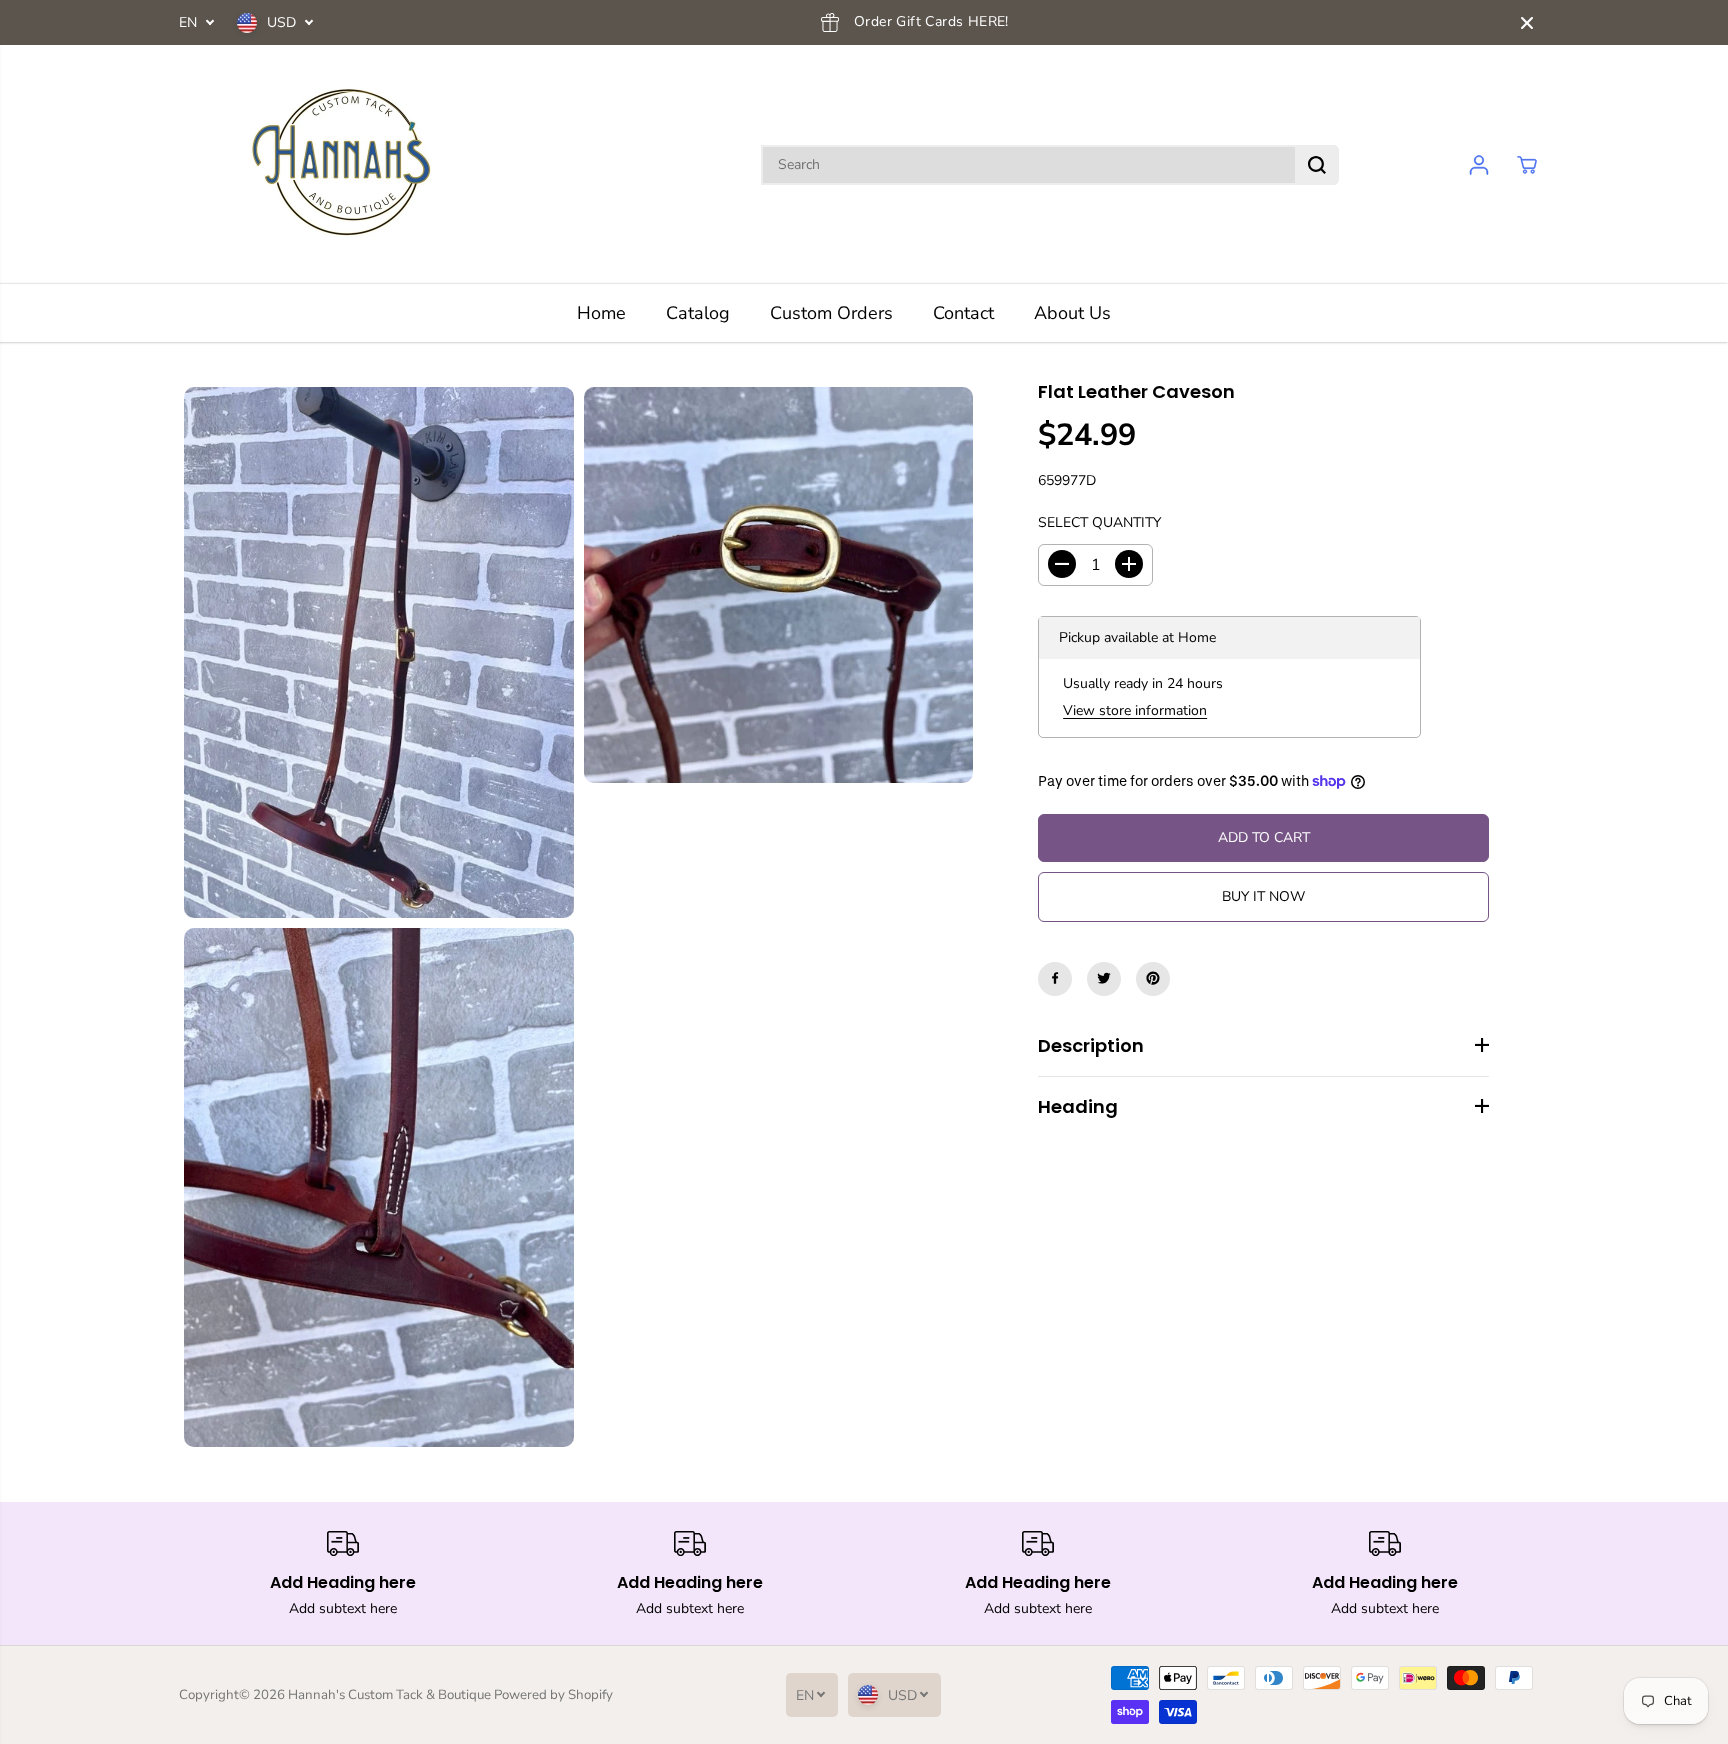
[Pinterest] (1153, 978)
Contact (963, 313)
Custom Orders (831, 313)
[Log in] (1479, 165)
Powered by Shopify (553, 1695)
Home (601, 313)
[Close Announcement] (1527, 23)
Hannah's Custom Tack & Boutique (389, 1695)
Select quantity (1099, 522)
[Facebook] (1055, 978)
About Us (1072, 313)
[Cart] (1527, 165)
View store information (1135, 710)
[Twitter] (1104, 978)
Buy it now (1263, 895)
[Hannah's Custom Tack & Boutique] (349, 164)
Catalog (698, 313)
